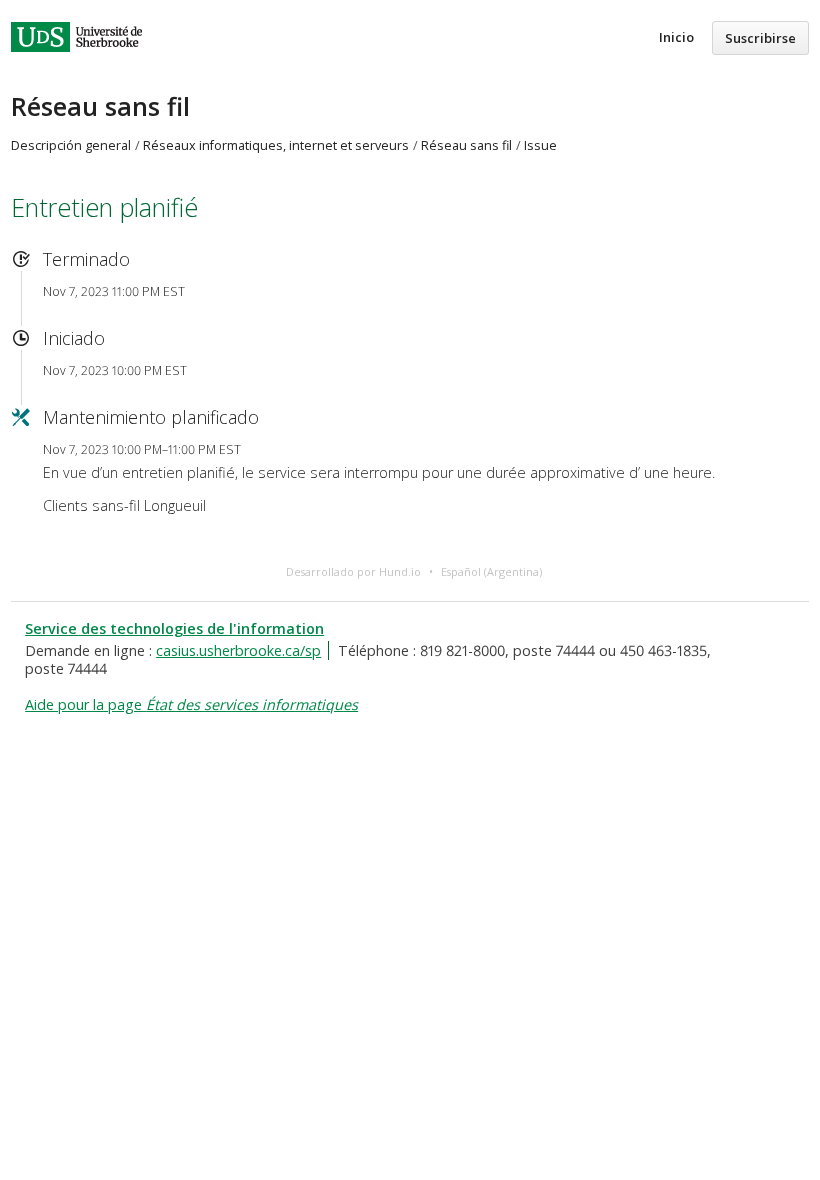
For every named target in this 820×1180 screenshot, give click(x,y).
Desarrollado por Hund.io (353, 571)
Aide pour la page (191, 704)
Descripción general (71, 145)
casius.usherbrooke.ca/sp (238, 650)
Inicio (676, 37)
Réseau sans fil (100, 106)
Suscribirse (760, 38)
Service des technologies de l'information (174, 628)
